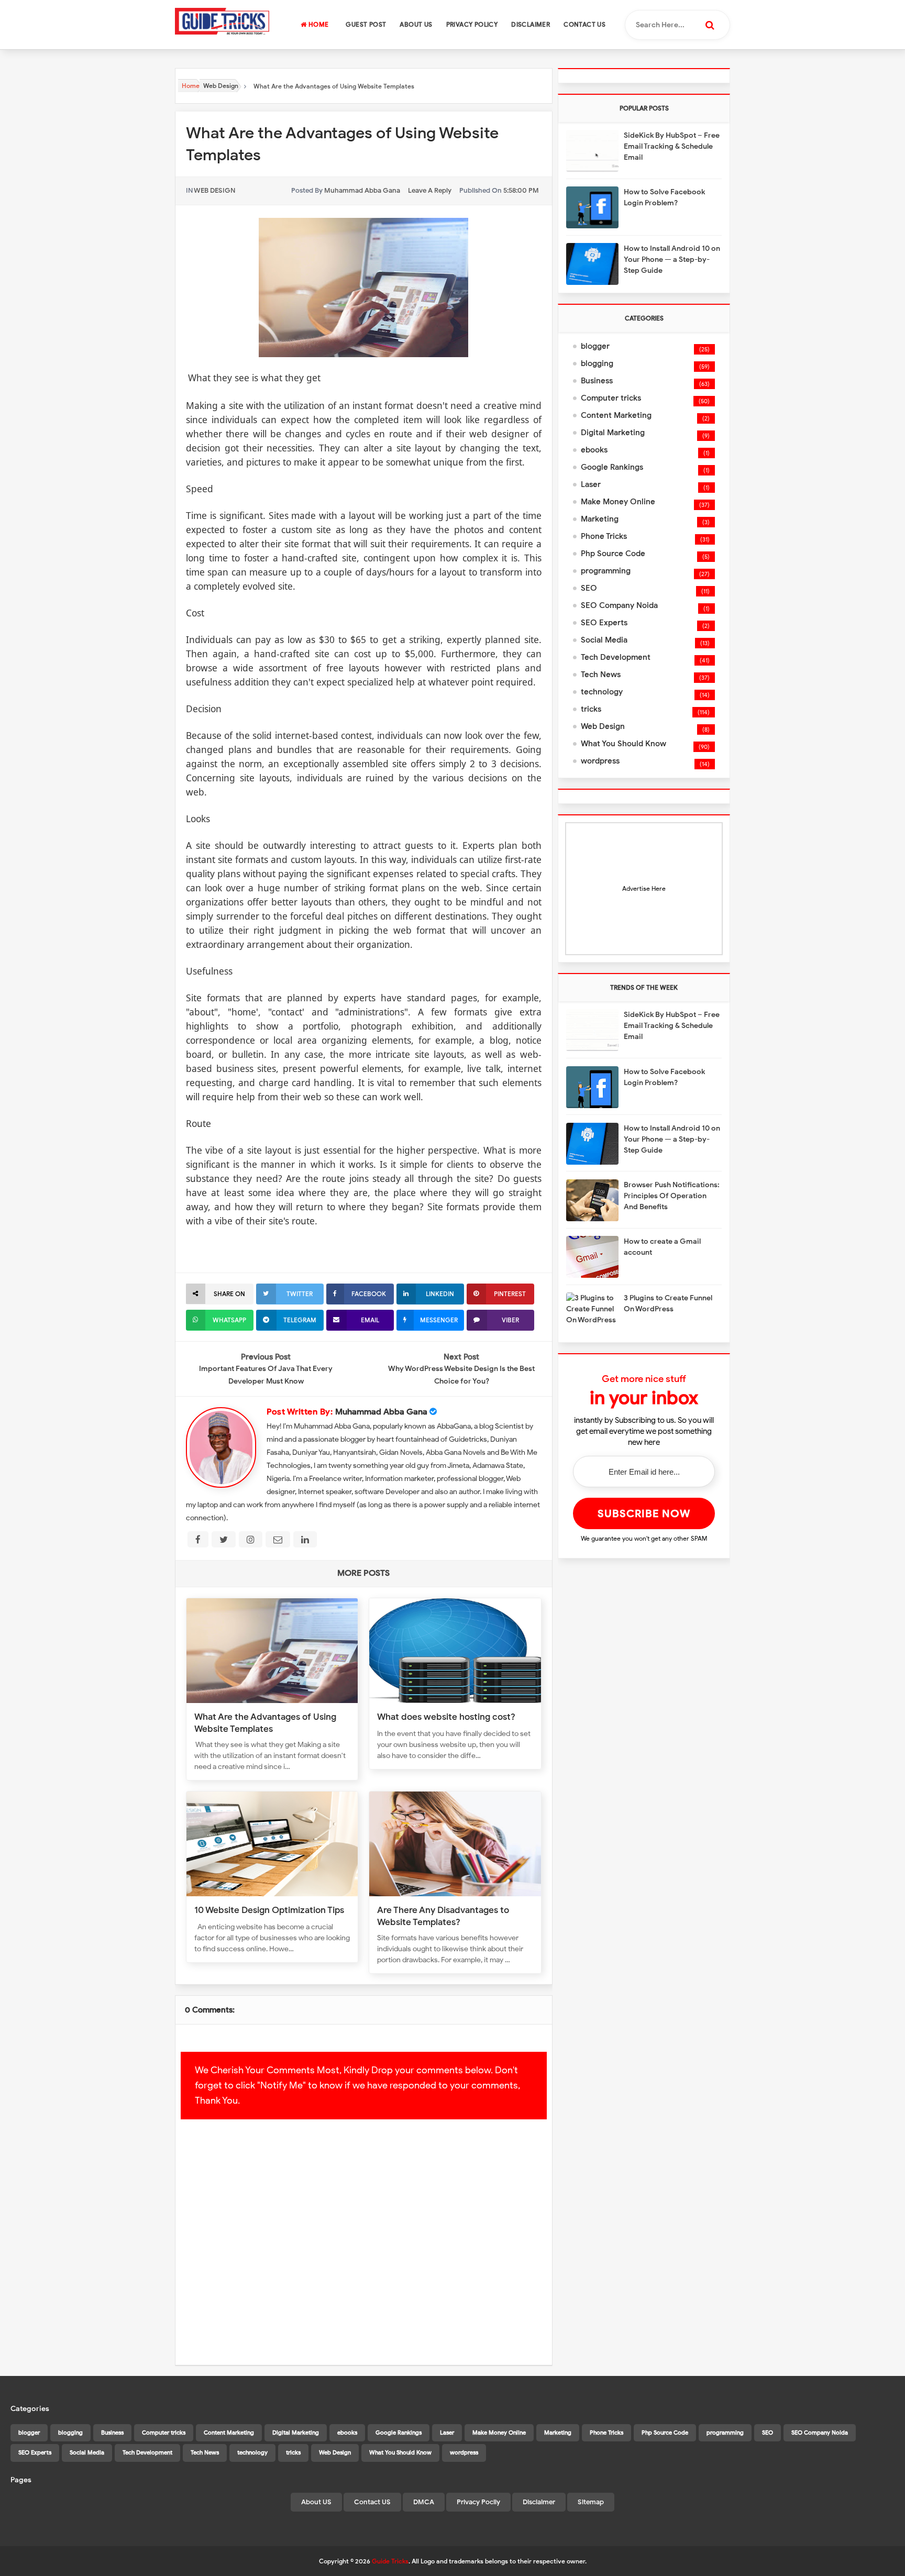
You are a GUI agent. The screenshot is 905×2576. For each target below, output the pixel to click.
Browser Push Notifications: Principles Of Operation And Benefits (672, 1196)
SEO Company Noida (619, 605)
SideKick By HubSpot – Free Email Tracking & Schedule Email (672, 146)
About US (316, 2502)
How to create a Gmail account (662, 1247)
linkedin (440, 1294)
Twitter (300, 1294)
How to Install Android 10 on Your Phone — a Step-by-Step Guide (672, 259)
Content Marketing (616, 415)
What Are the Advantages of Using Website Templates (265, 1723)
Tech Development (616, 657)
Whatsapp (229, 1320)
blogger (595, 346)
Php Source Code (613, 554)
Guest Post (366, 24)
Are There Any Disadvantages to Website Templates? (443, 1916)
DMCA (424, 2502)
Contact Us (584, 24)
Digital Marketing (613, 433)
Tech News (601, 675)
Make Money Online (618, 502)
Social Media (604, 640)
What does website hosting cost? (446, 1717)
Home (317, 24)
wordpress (600, 761)
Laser (591, 484)
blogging (597, 363)
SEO (589, 588)
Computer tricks (611, 398)
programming (606, 571)
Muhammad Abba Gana (381, 1412)
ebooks (594, 450)
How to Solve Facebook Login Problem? (664, 197)
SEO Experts (604, 623)
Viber (510, 1320)
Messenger (439, 1320)
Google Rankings (612, 467)
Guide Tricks (390, 2561)
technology (602, 692)
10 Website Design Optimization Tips (269, 1910)
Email (370, 1320)
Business (597, 381)
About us (416, 24)
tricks (591, 709)
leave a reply (430, 190)
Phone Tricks (604, 536)
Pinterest (510, 1294)
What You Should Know (623, 744)
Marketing (600, 519)
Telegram (300, 1320)
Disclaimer (531, 24)
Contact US (372, 2502)
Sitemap (591, 2502)
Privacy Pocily (478, 2502)
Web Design (214, 190)
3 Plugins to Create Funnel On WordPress (668, 1303)
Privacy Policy (472, 24)
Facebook (369, 1294)
